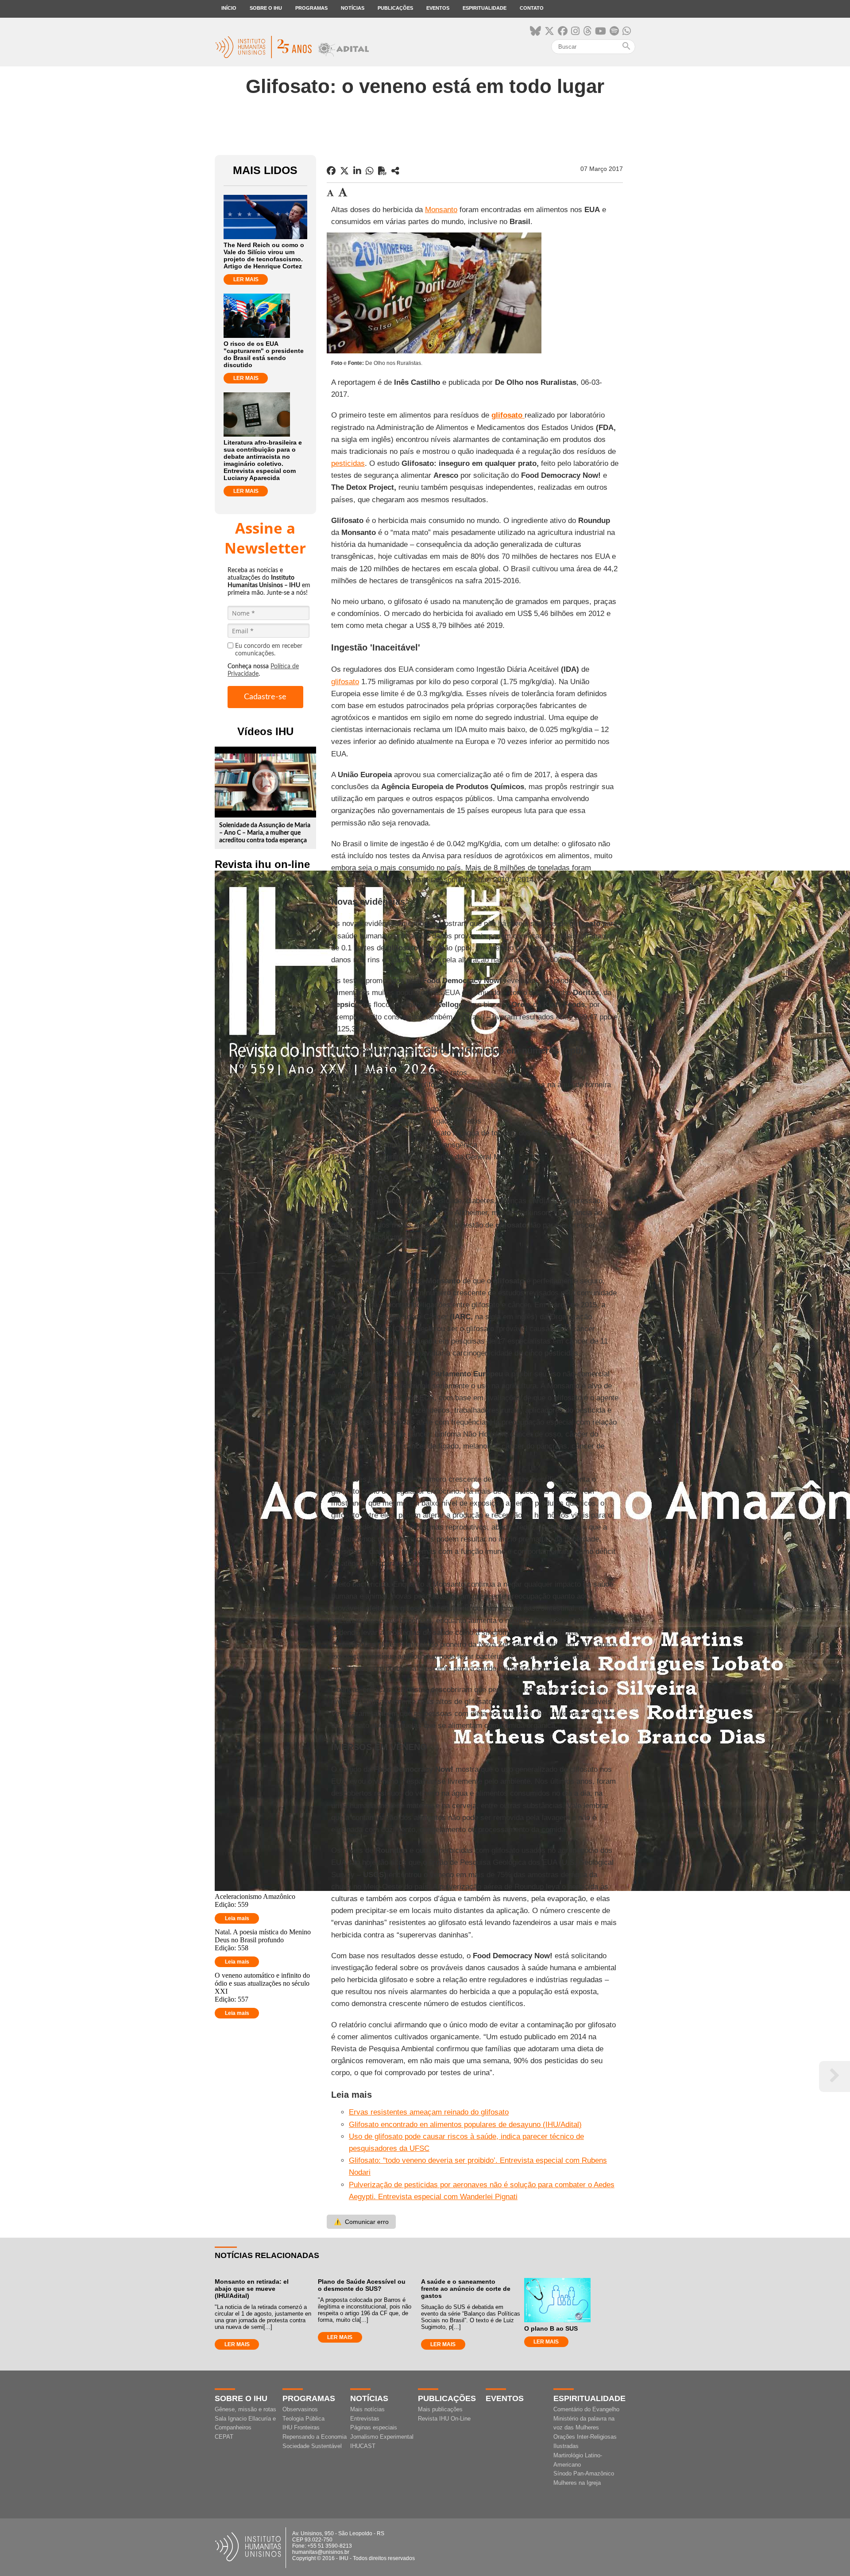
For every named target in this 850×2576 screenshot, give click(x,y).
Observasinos (300, 2409)
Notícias (353, 8)
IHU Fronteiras (301, 2427)
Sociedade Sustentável (312, 2446)
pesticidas (348, 463)
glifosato (345, 682)
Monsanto (441, 210)
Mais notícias (367, 2409)
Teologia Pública (303, 2419)
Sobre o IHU (266, 8)
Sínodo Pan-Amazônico (584, 2473)
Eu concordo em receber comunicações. (269, 650)
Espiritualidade (485, 8)
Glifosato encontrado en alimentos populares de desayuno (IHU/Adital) (465, 2125)
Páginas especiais (374, 2427)
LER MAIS (246, 279)
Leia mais (237, 1918)
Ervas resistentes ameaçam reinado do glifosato (429, 2112)
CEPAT (224, 2437)
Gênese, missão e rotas (245, 2409)
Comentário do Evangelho (586, 2409)
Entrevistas (365, 2419)
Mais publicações (440, 2409)
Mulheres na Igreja (577, 2483)
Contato (532, 8)
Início (229, 8)
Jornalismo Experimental (382, 2437)
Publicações (395, 8)
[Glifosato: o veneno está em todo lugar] (395, 171)
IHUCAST (363, 2446)
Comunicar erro (361, 2222)
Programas (311, 8)
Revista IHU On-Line (444, 2419)
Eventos (438, 8)
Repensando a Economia (315, 2437)
